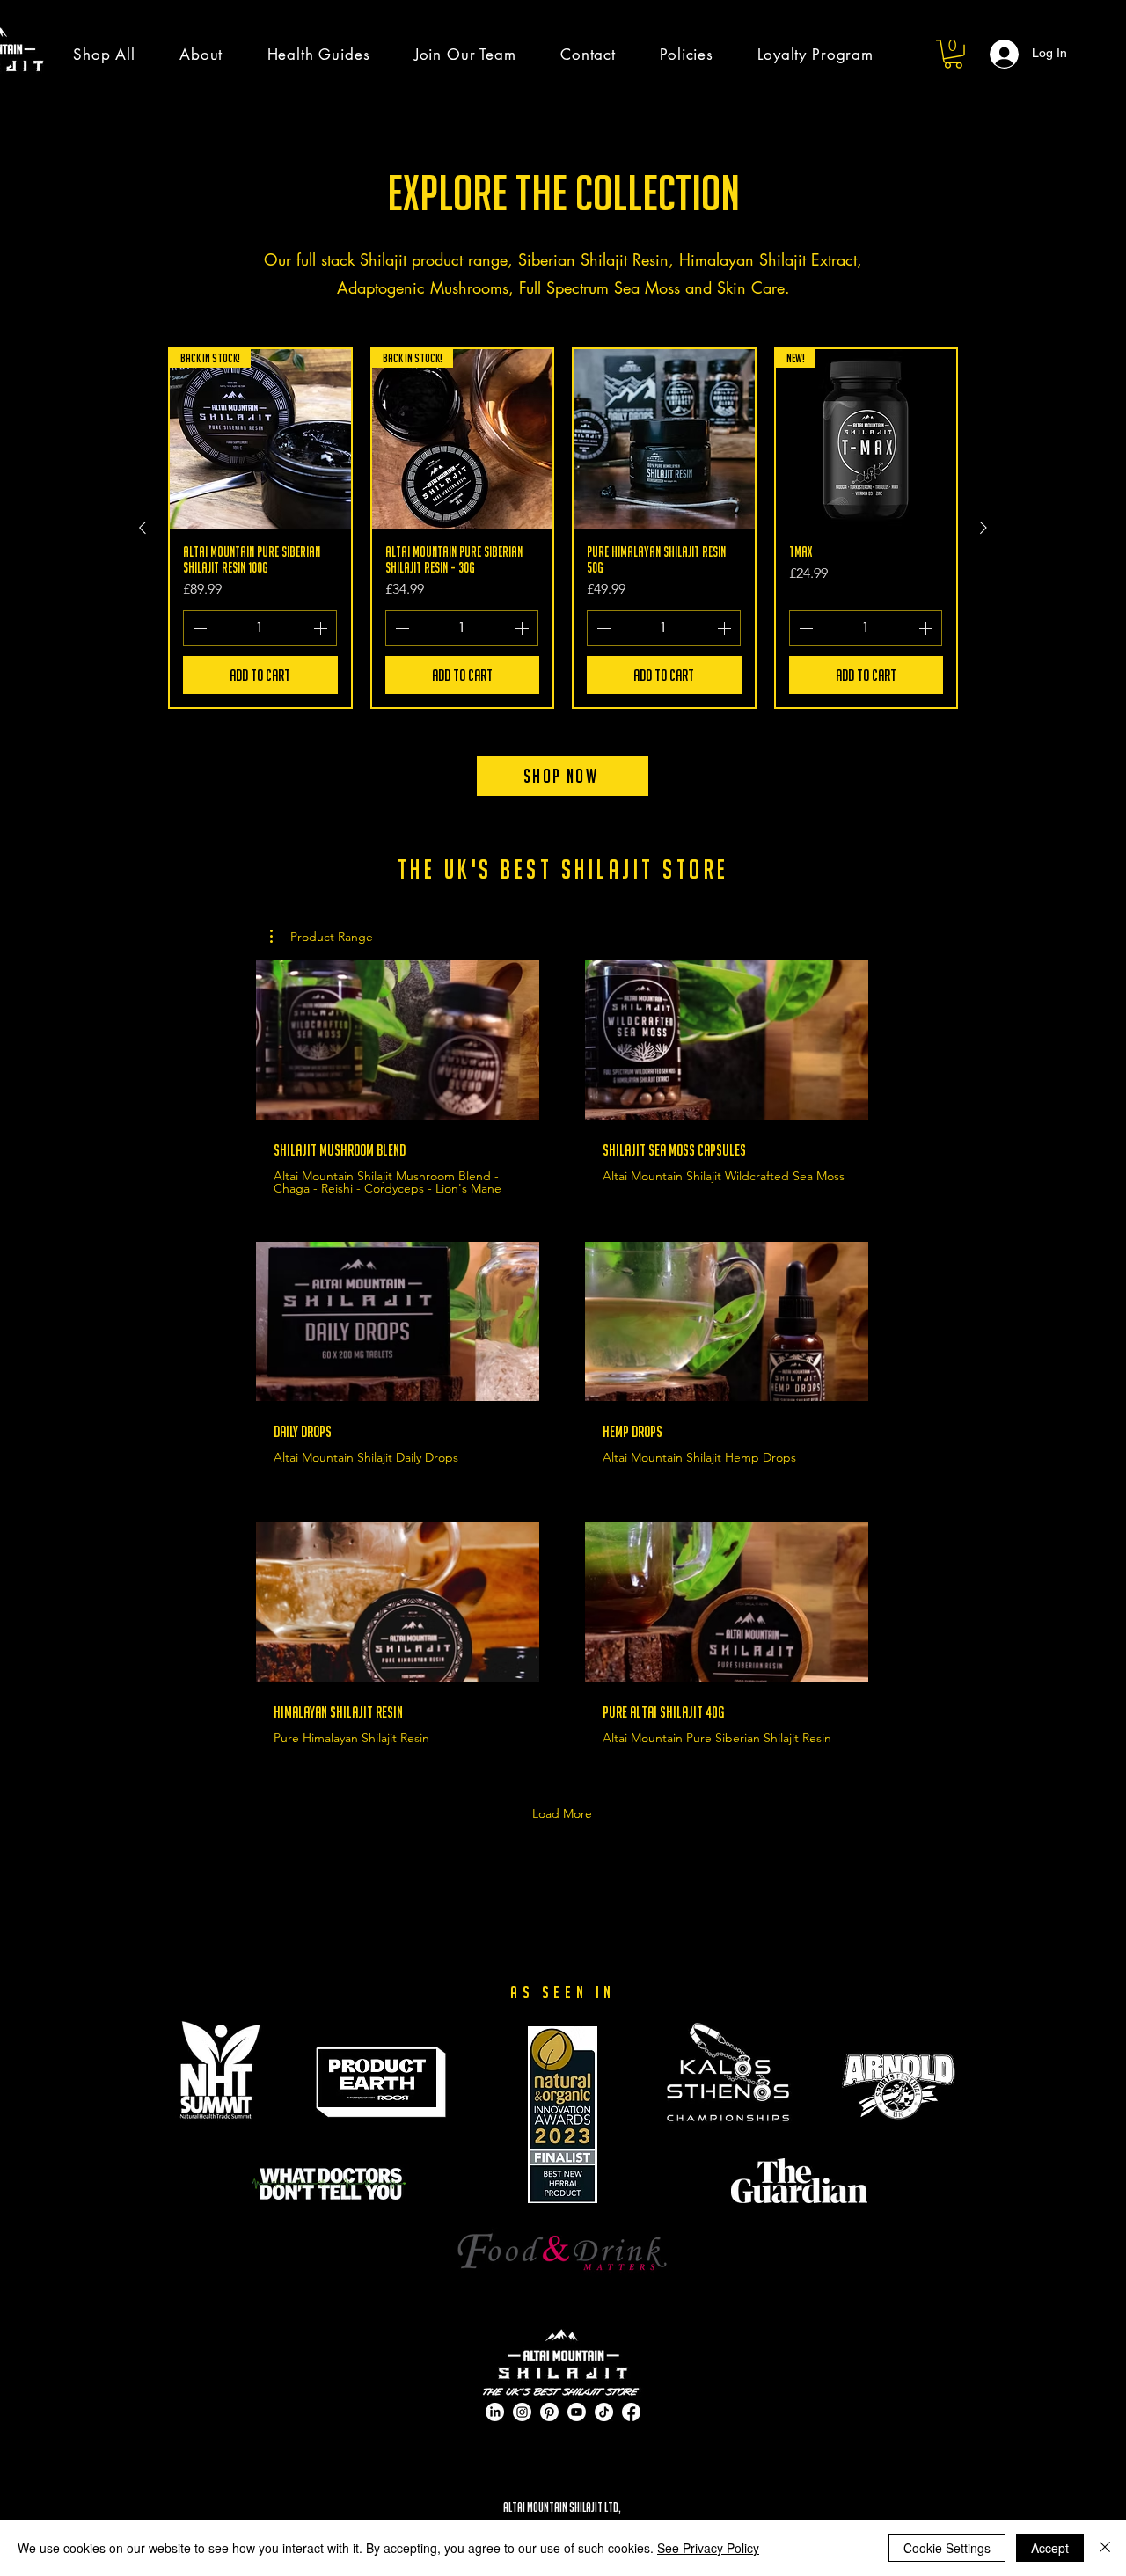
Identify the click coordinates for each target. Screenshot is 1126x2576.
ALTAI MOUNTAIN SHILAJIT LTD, (563, 2507)
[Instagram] (522, 2412)
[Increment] (322, 628)
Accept (1050, 2548)
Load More (562, 1813)
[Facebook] (631, 2412)
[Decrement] (198, 628)
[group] (563, 529)
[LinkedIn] (495, 2412)
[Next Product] (983, 528)
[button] (953, 54)
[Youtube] (577, 2412)
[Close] (1105, 2548)
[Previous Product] (143, 528)
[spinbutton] (260, 628)
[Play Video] (398, 1040)
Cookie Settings (947, 2548)
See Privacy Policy (708, 2548)
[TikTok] (604, 2412)
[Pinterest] (549, 2412)
